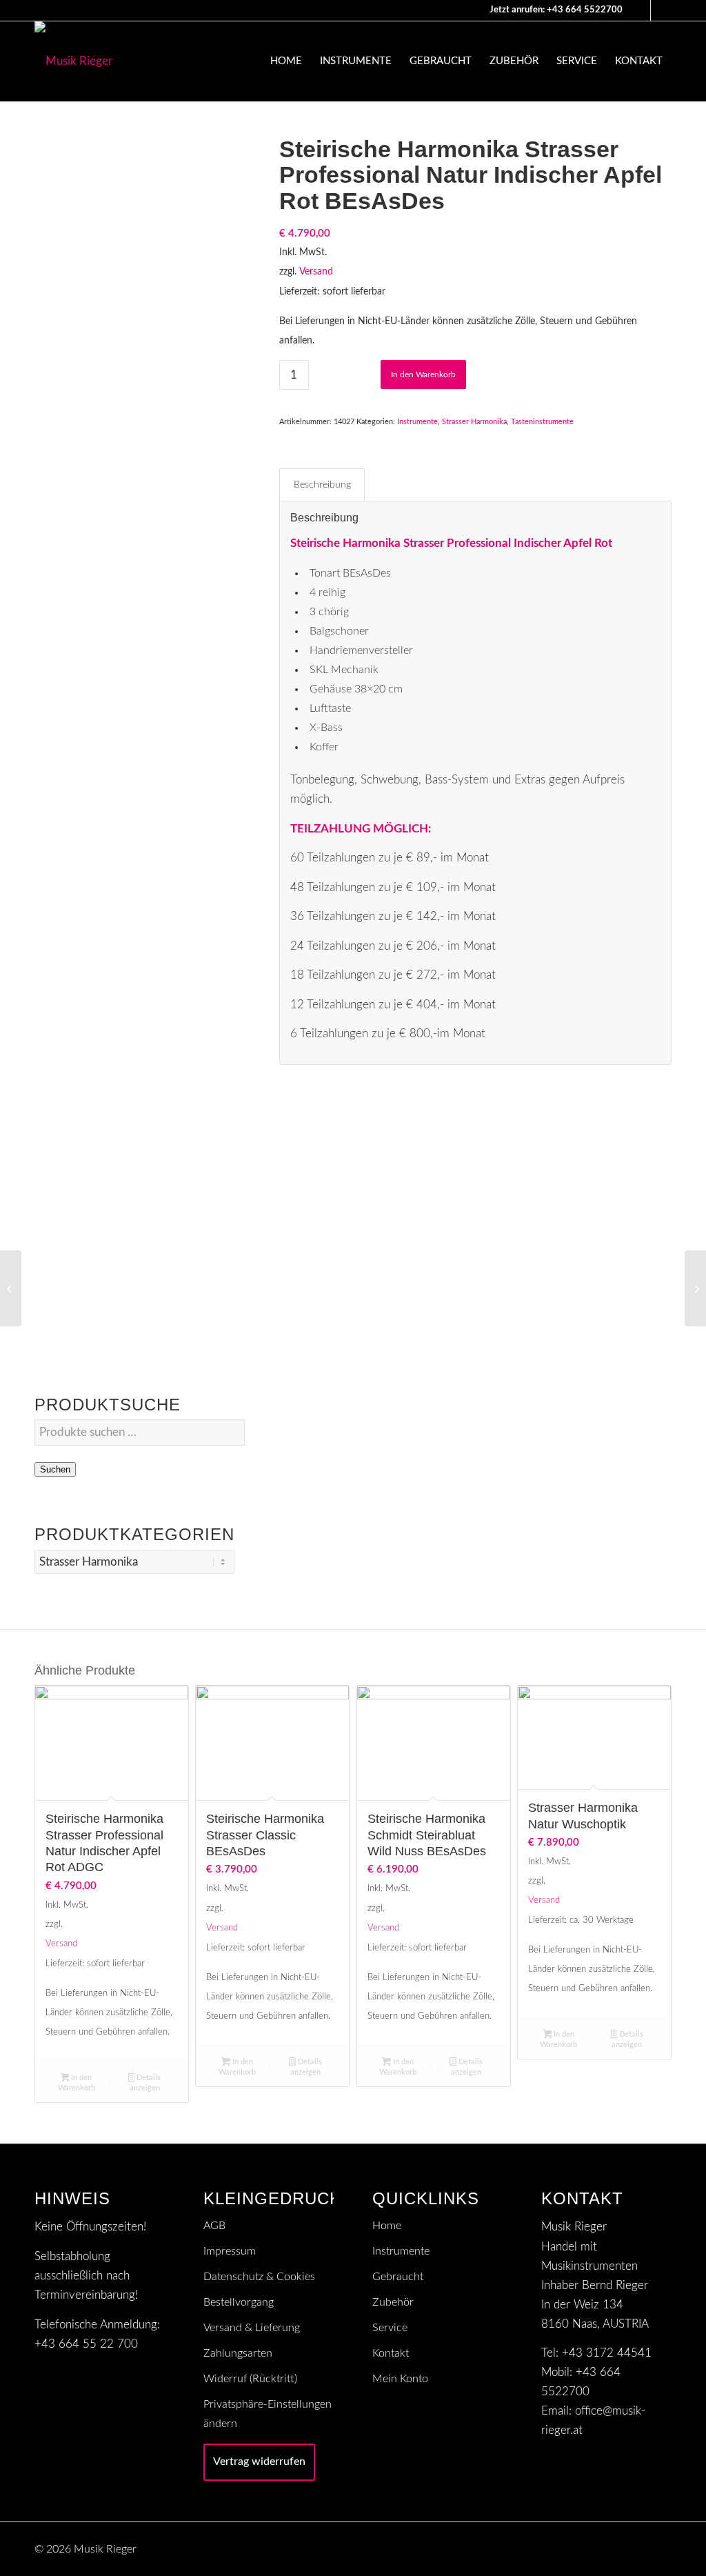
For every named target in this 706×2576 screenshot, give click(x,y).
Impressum (230, 2251)
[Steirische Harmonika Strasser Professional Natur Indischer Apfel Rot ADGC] (695, 1288)
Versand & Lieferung (252, 2328)
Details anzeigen (145, 2083)
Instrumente (417, 422)
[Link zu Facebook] (661, 10)
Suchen (55, 1469)
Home (387, 2226)
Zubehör (393, 2302)
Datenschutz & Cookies (259, 2277)
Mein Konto (400, 2379)
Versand (316, 272)
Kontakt (391, 2353)
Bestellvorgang (239, 2302)
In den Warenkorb (423, 375)
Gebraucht (398, 2277)
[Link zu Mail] (640, 10)
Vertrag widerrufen (259, 2462)
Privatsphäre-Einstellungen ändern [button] (268, 2414)
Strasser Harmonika (474, 422)
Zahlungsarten (238, 2353)
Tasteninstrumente (542, 422)
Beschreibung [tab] (322, 485)
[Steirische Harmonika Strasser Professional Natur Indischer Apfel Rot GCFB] (11, 1288)
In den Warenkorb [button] (77, 2083)
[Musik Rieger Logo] (73, 61)
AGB (214, 2226)
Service (390, 2328)
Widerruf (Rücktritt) (250, 2379)
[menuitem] (286, 61)
